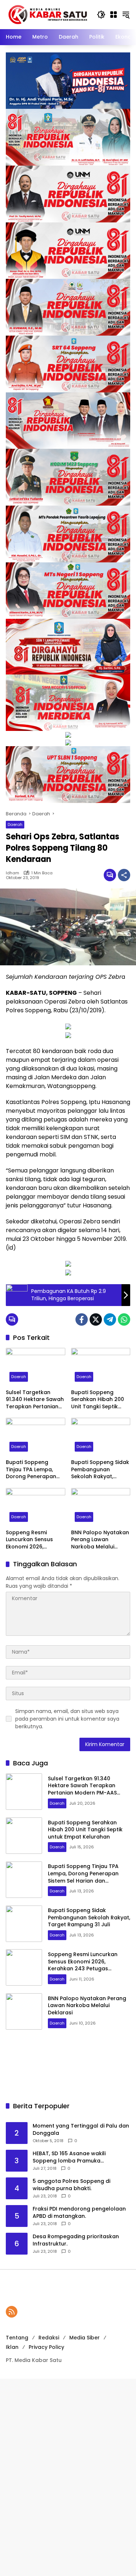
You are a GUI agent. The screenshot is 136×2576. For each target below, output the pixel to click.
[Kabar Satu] (48, 14)
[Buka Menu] (114, 15)
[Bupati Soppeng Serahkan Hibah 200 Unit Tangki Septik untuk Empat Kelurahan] (101, 1367)
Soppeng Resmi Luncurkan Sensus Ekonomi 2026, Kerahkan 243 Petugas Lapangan (31, 1540)
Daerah (15, 824)
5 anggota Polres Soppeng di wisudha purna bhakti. (71, 2185)
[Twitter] (96, 1319)
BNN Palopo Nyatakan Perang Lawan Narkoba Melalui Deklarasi (100, 1540)
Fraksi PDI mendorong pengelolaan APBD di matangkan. (79, 2213)
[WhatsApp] (124, 1319)
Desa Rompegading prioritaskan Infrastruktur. (76, 2240)
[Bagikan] (124, 875)
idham (13, 873)
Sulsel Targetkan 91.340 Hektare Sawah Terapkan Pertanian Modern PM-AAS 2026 (35, 1400)
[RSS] (12, 2312)
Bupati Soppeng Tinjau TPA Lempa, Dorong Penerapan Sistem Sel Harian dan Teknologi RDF (34, 1470)
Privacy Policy (46, 2347)
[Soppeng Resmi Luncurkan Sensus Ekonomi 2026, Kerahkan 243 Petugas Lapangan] (36, 1507)
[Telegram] (110, 1319)
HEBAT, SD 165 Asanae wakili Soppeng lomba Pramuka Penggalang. (69, 2157)
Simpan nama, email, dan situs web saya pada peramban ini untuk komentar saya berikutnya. (67, 1719)
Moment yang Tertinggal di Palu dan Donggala (81, 2130)
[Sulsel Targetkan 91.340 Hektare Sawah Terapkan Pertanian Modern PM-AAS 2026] (36, 1367)
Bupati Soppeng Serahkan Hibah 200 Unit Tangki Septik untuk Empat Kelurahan (98, 1400)
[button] (101, 15)
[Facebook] (82, 1319)
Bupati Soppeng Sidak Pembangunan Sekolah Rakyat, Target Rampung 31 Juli (100, 1470)
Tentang (17, 2338)
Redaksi (49, 2338)
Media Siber (85, 2338)
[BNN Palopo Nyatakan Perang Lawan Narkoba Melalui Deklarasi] (101, 1507)
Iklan (12, 2347)
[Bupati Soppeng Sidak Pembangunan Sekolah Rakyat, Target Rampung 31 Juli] (101, 1437)
